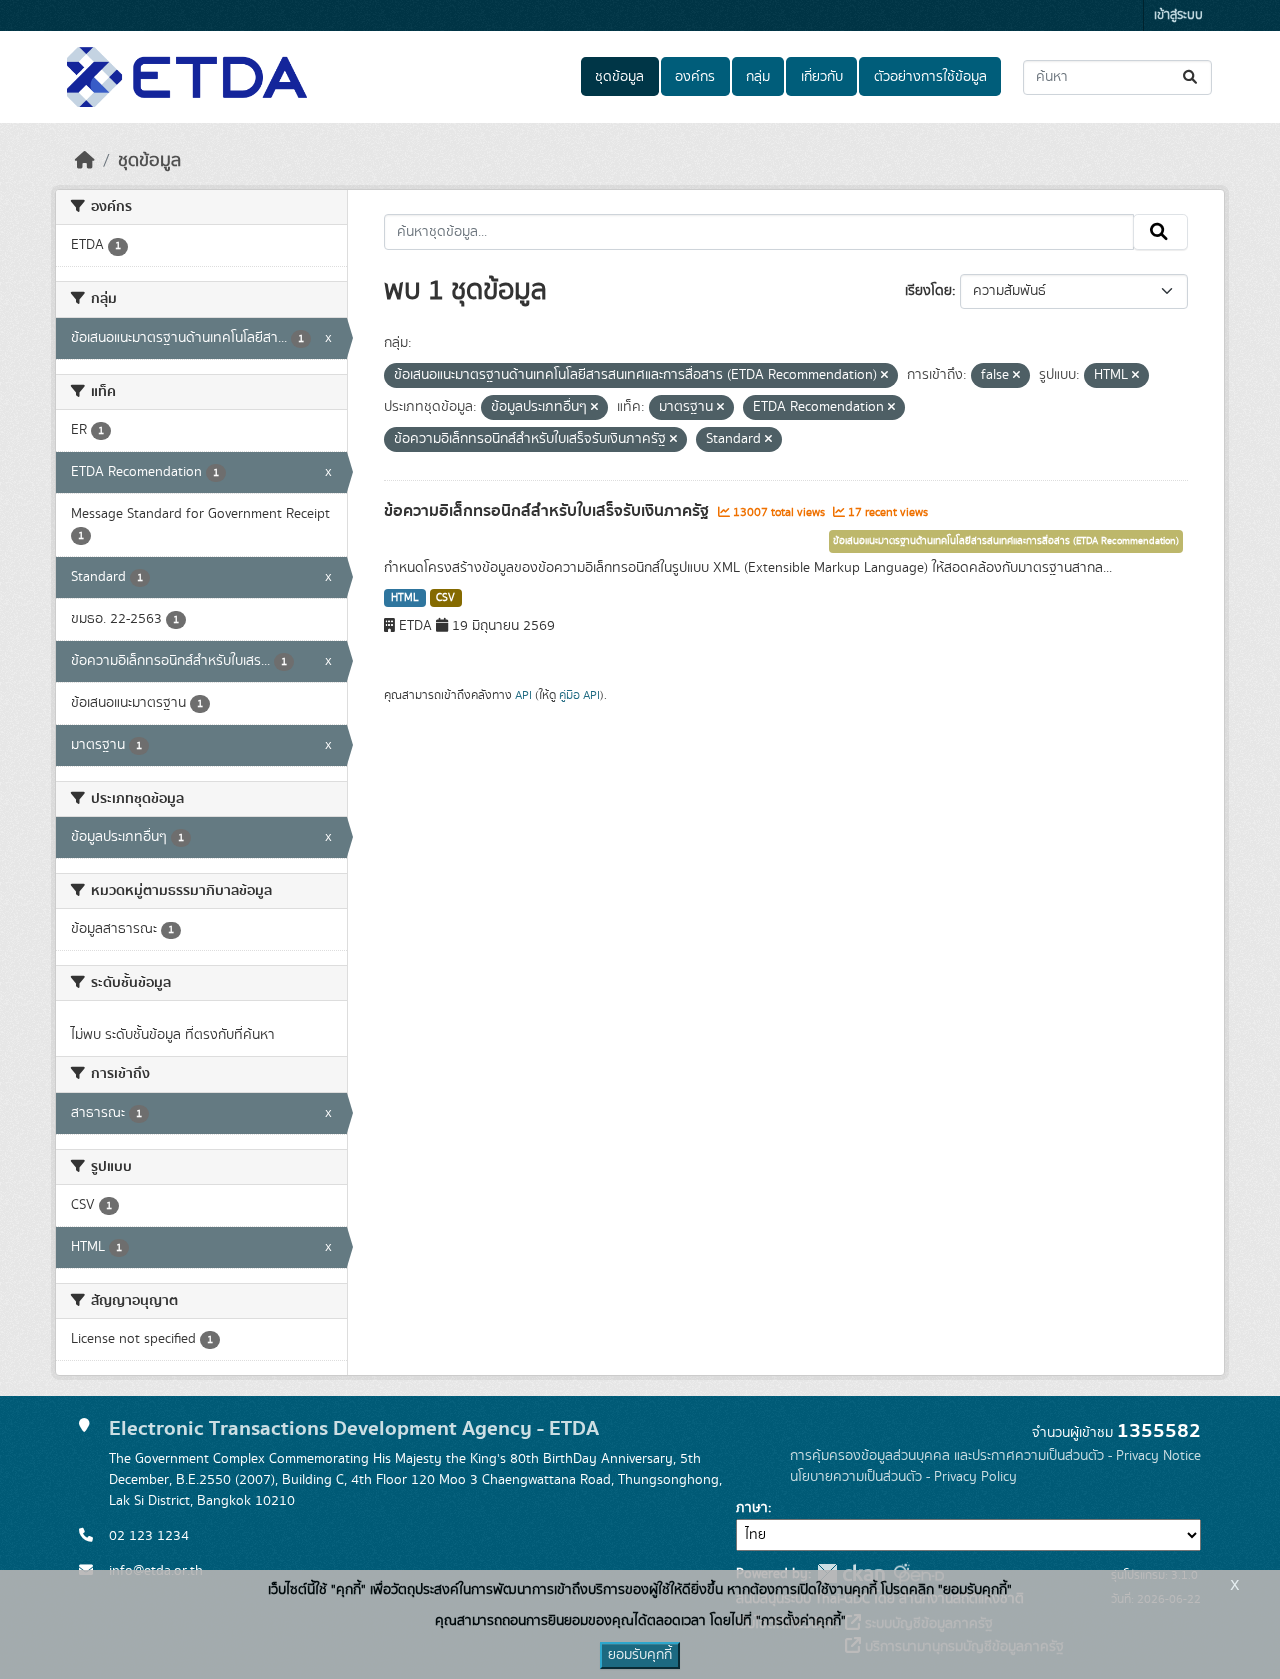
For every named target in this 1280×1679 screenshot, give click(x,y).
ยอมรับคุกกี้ (640, 1655)
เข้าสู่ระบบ (1178, 15)
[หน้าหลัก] (85, 161)
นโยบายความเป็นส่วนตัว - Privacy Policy (903, 1477)
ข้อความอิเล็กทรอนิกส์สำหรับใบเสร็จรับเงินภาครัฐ (548, 511)
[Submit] (1191, 77)
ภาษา (752, 1508)
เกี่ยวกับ (822, 77)
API (523, 695)
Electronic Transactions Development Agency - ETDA (354, 1428)
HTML (405, 598)
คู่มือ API (579, 695)
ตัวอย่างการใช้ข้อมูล (930, 77)
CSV (445, 598)
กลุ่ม (758, 77)
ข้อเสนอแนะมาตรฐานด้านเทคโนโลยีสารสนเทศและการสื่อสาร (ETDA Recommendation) (1006, 541)
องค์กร (695, 77)
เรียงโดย (928, 291)
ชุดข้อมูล (619, 77)
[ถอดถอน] (884, 376)
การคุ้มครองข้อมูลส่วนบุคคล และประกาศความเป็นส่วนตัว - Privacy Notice (995, 1456)
